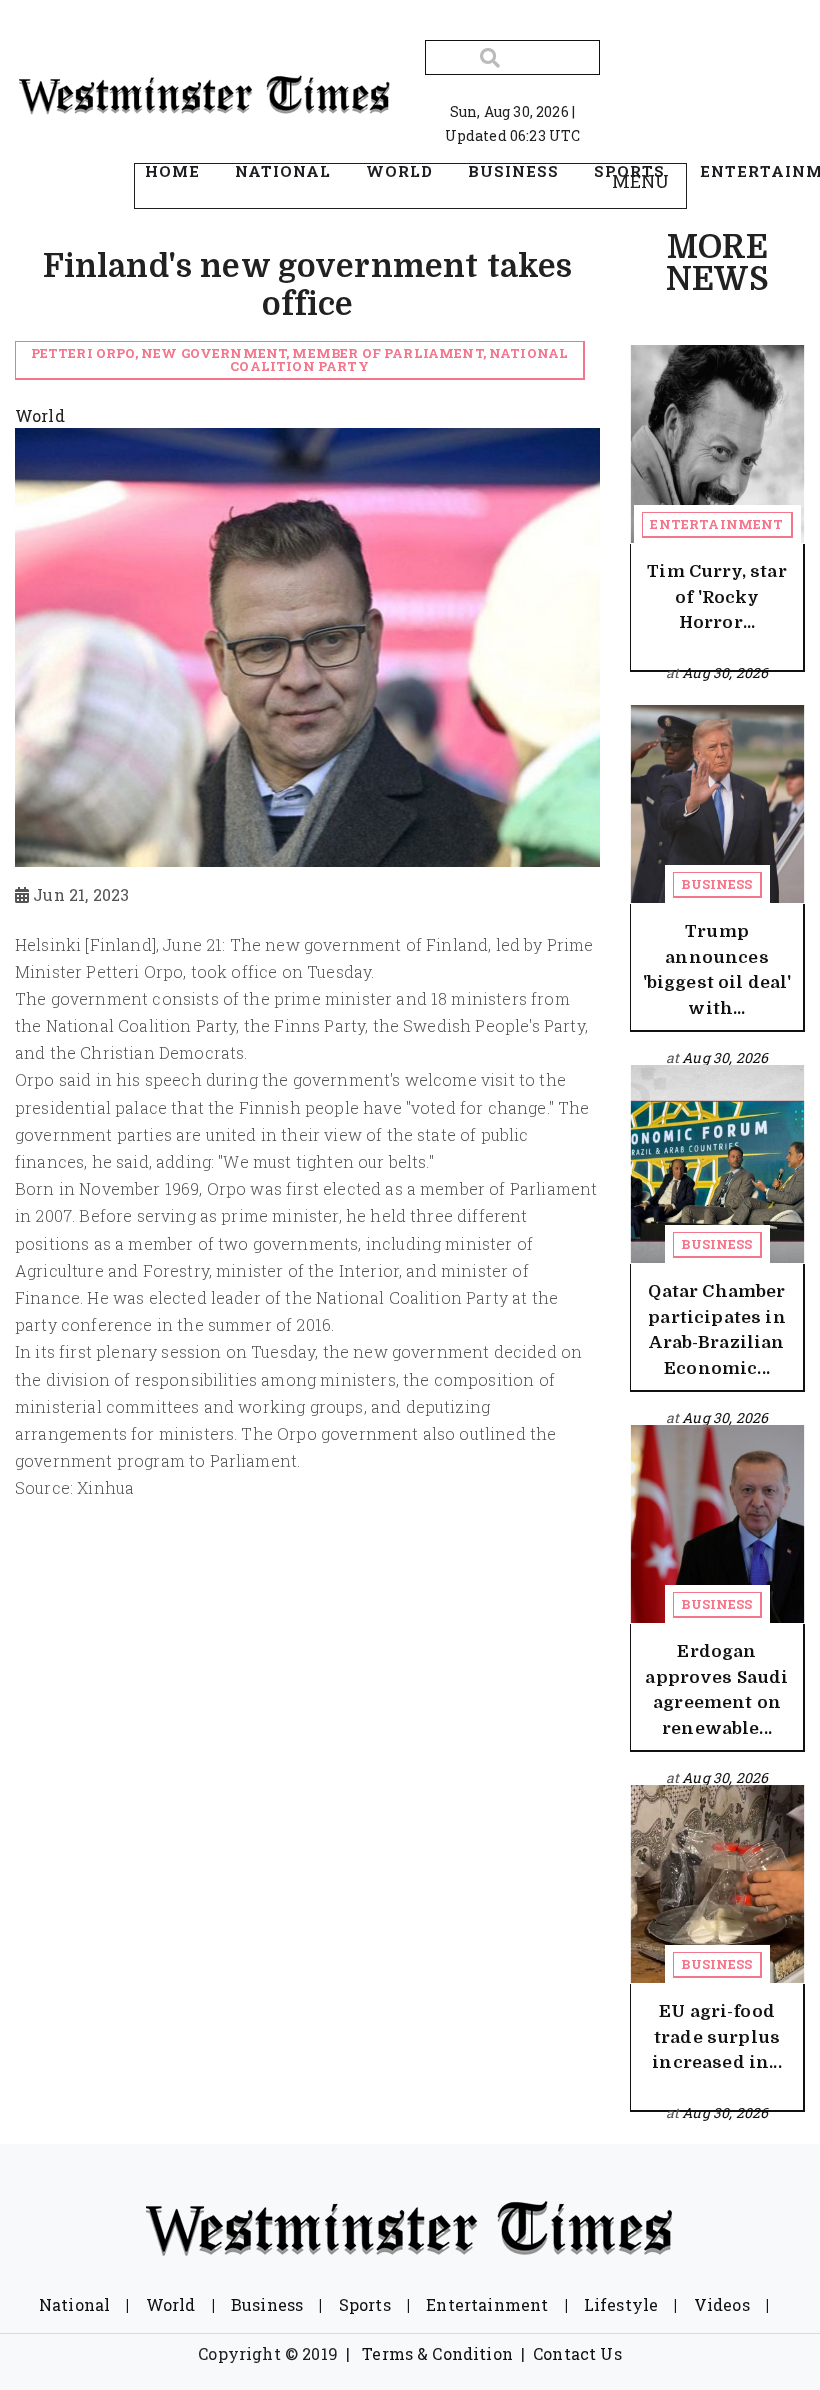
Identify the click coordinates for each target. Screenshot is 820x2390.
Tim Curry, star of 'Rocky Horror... (716, 597)
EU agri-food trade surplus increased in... (716, 2037)
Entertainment (716, 524)
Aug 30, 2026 (725, 672)
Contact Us (577, 2353)
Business (716, 884)
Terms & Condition (437, 2353)
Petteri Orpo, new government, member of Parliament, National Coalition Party (300, 359)
